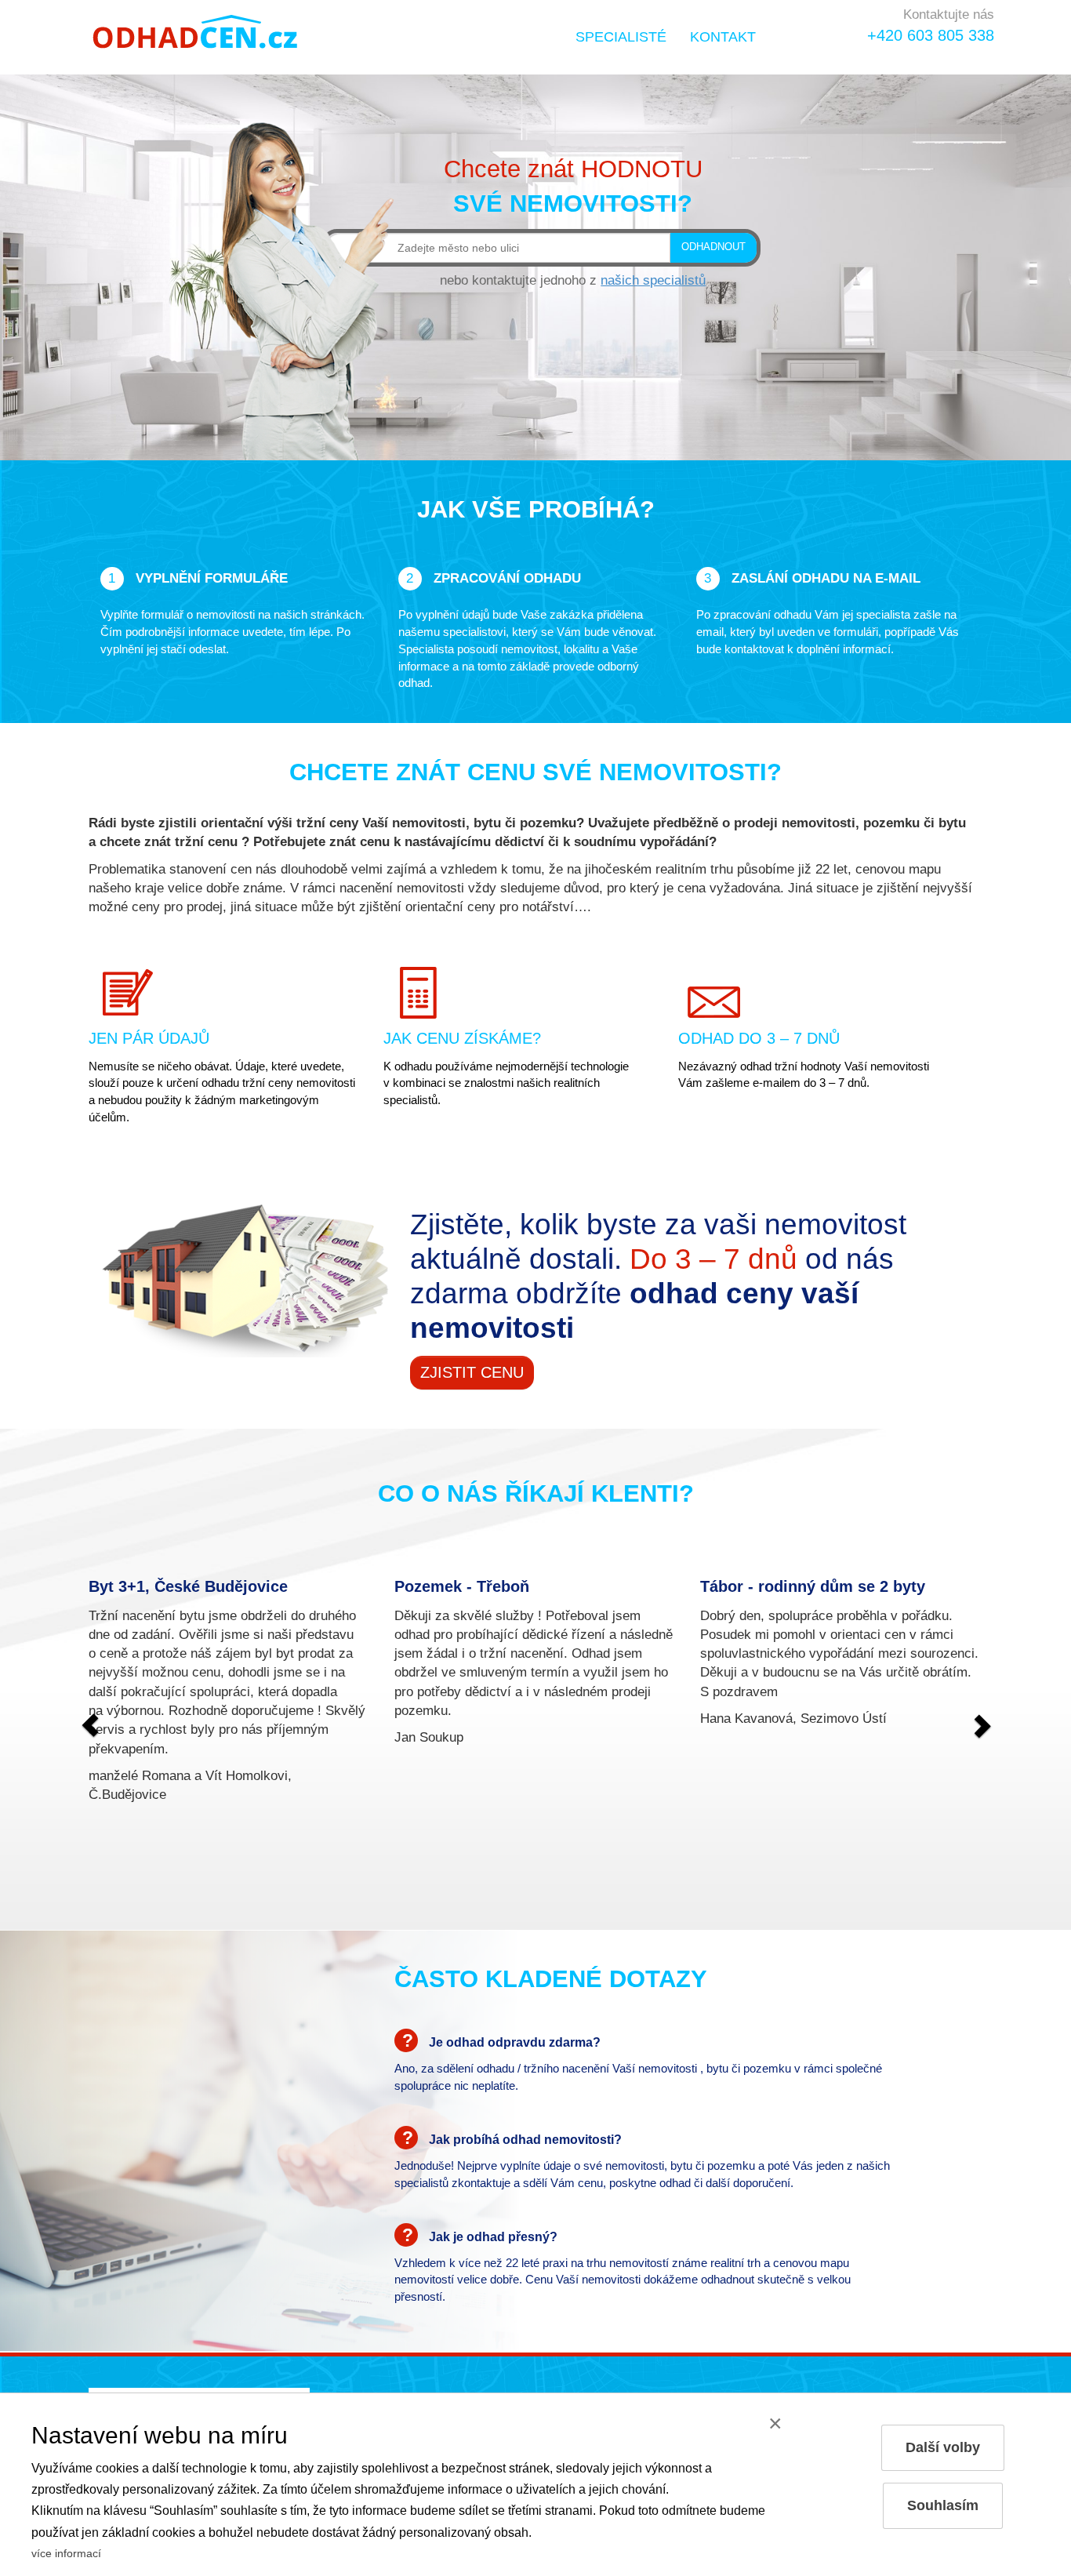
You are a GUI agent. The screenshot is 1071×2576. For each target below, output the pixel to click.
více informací (66, 2553)
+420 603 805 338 (931, 35)
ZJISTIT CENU (472, 1372)
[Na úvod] (196, 31)
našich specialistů (653, 280)
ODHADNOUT (713, 247)
